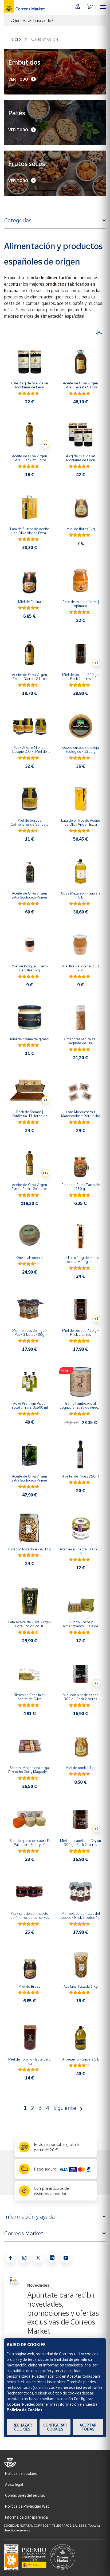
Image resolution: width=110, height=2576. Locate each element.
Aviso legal (14, 2484)
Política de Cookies (25, 2410)
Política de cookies (21, 2473)
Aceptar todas (88, 2427)
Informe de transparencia (26, 2517)
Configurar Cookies (55, 2427)
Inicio (15, 39)
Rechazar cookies (22, 2427)
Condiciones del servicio (25, 2495)
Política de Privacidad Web (27, 2506)
